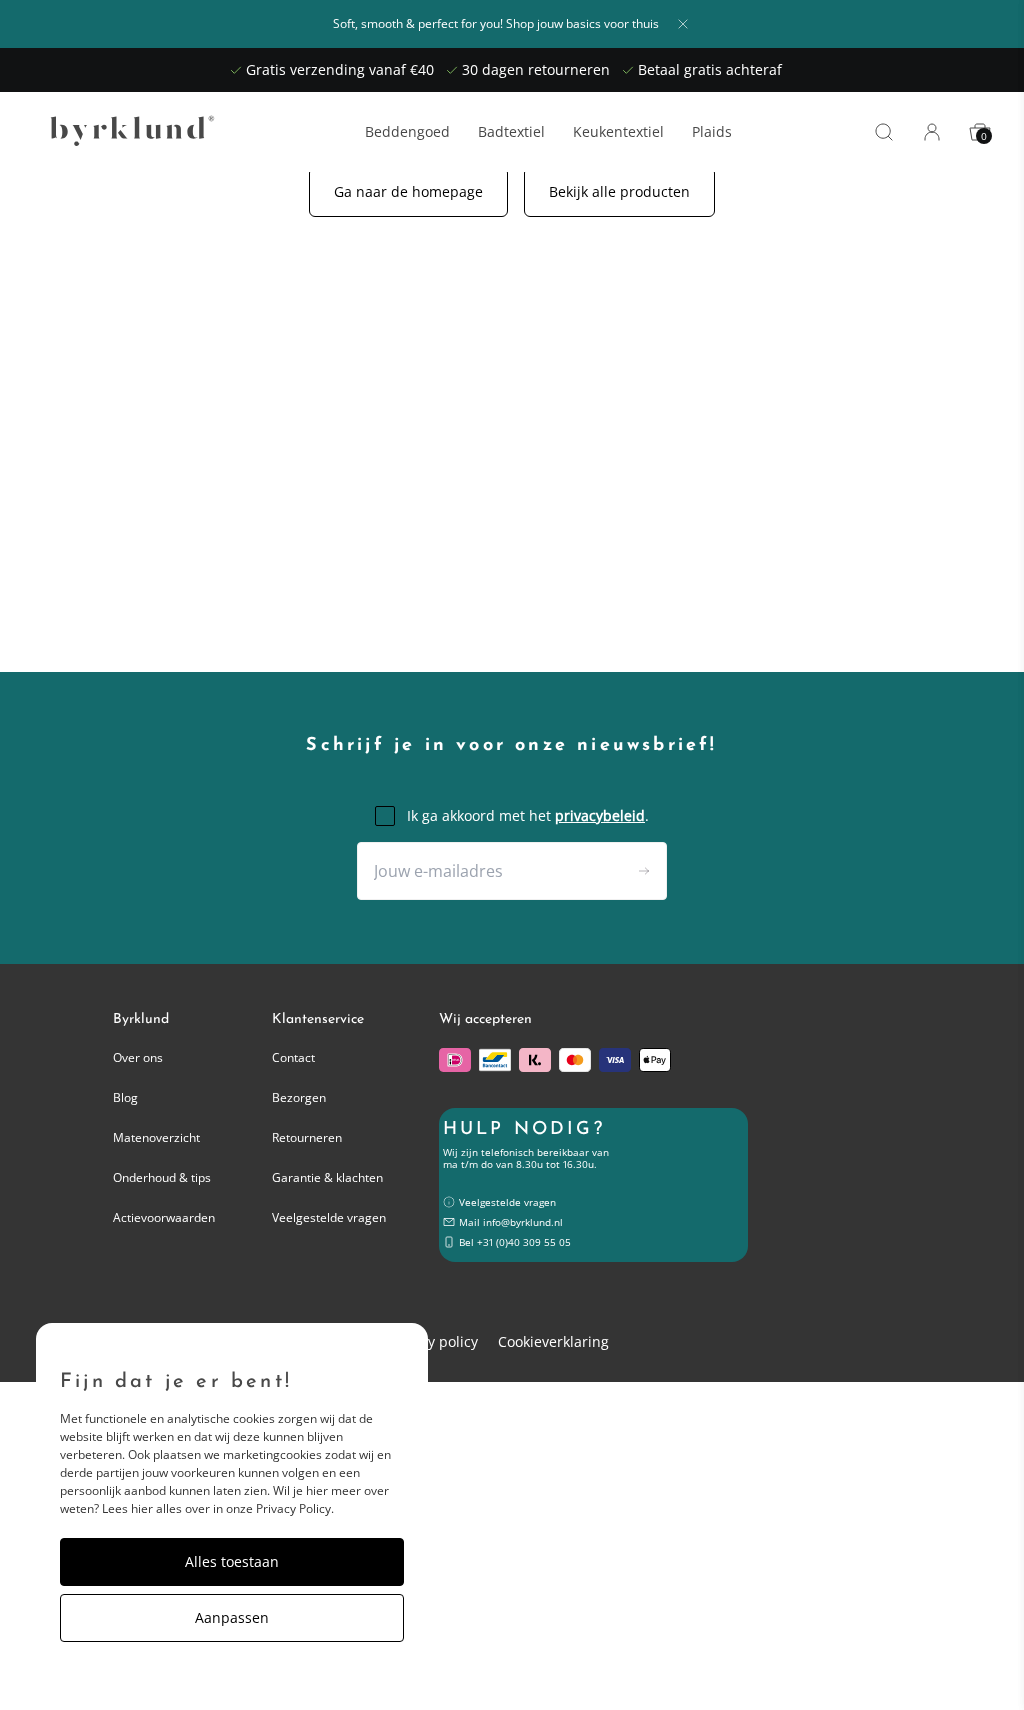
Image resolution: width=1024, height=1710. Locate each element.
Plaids (712, 132)
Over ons (138, 1057)
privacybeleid (600, 815)
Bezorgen (299, 1097)
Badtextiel (511, 132)
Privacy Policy (293, 1508)
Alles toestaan (232, 1561)
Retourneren (307, 1137)
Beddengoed (407, 132)
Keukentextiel (618, 132)
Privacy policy (433, 1342)
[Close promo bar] (683, 24)
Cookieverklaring (553, 1342)
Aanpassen (232, 1617)
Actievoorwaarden (164, 1217)
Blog (125, 1097)
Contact (293, 1057)
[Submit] (644, 871)
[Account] (932, 132)
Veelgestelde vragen (329, 1217)
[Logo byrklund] (128, 132)
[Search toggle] (884, 132)
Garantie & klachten (327, 1177)
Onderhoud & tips (162, 1177)
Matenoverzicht (156, 1137)
